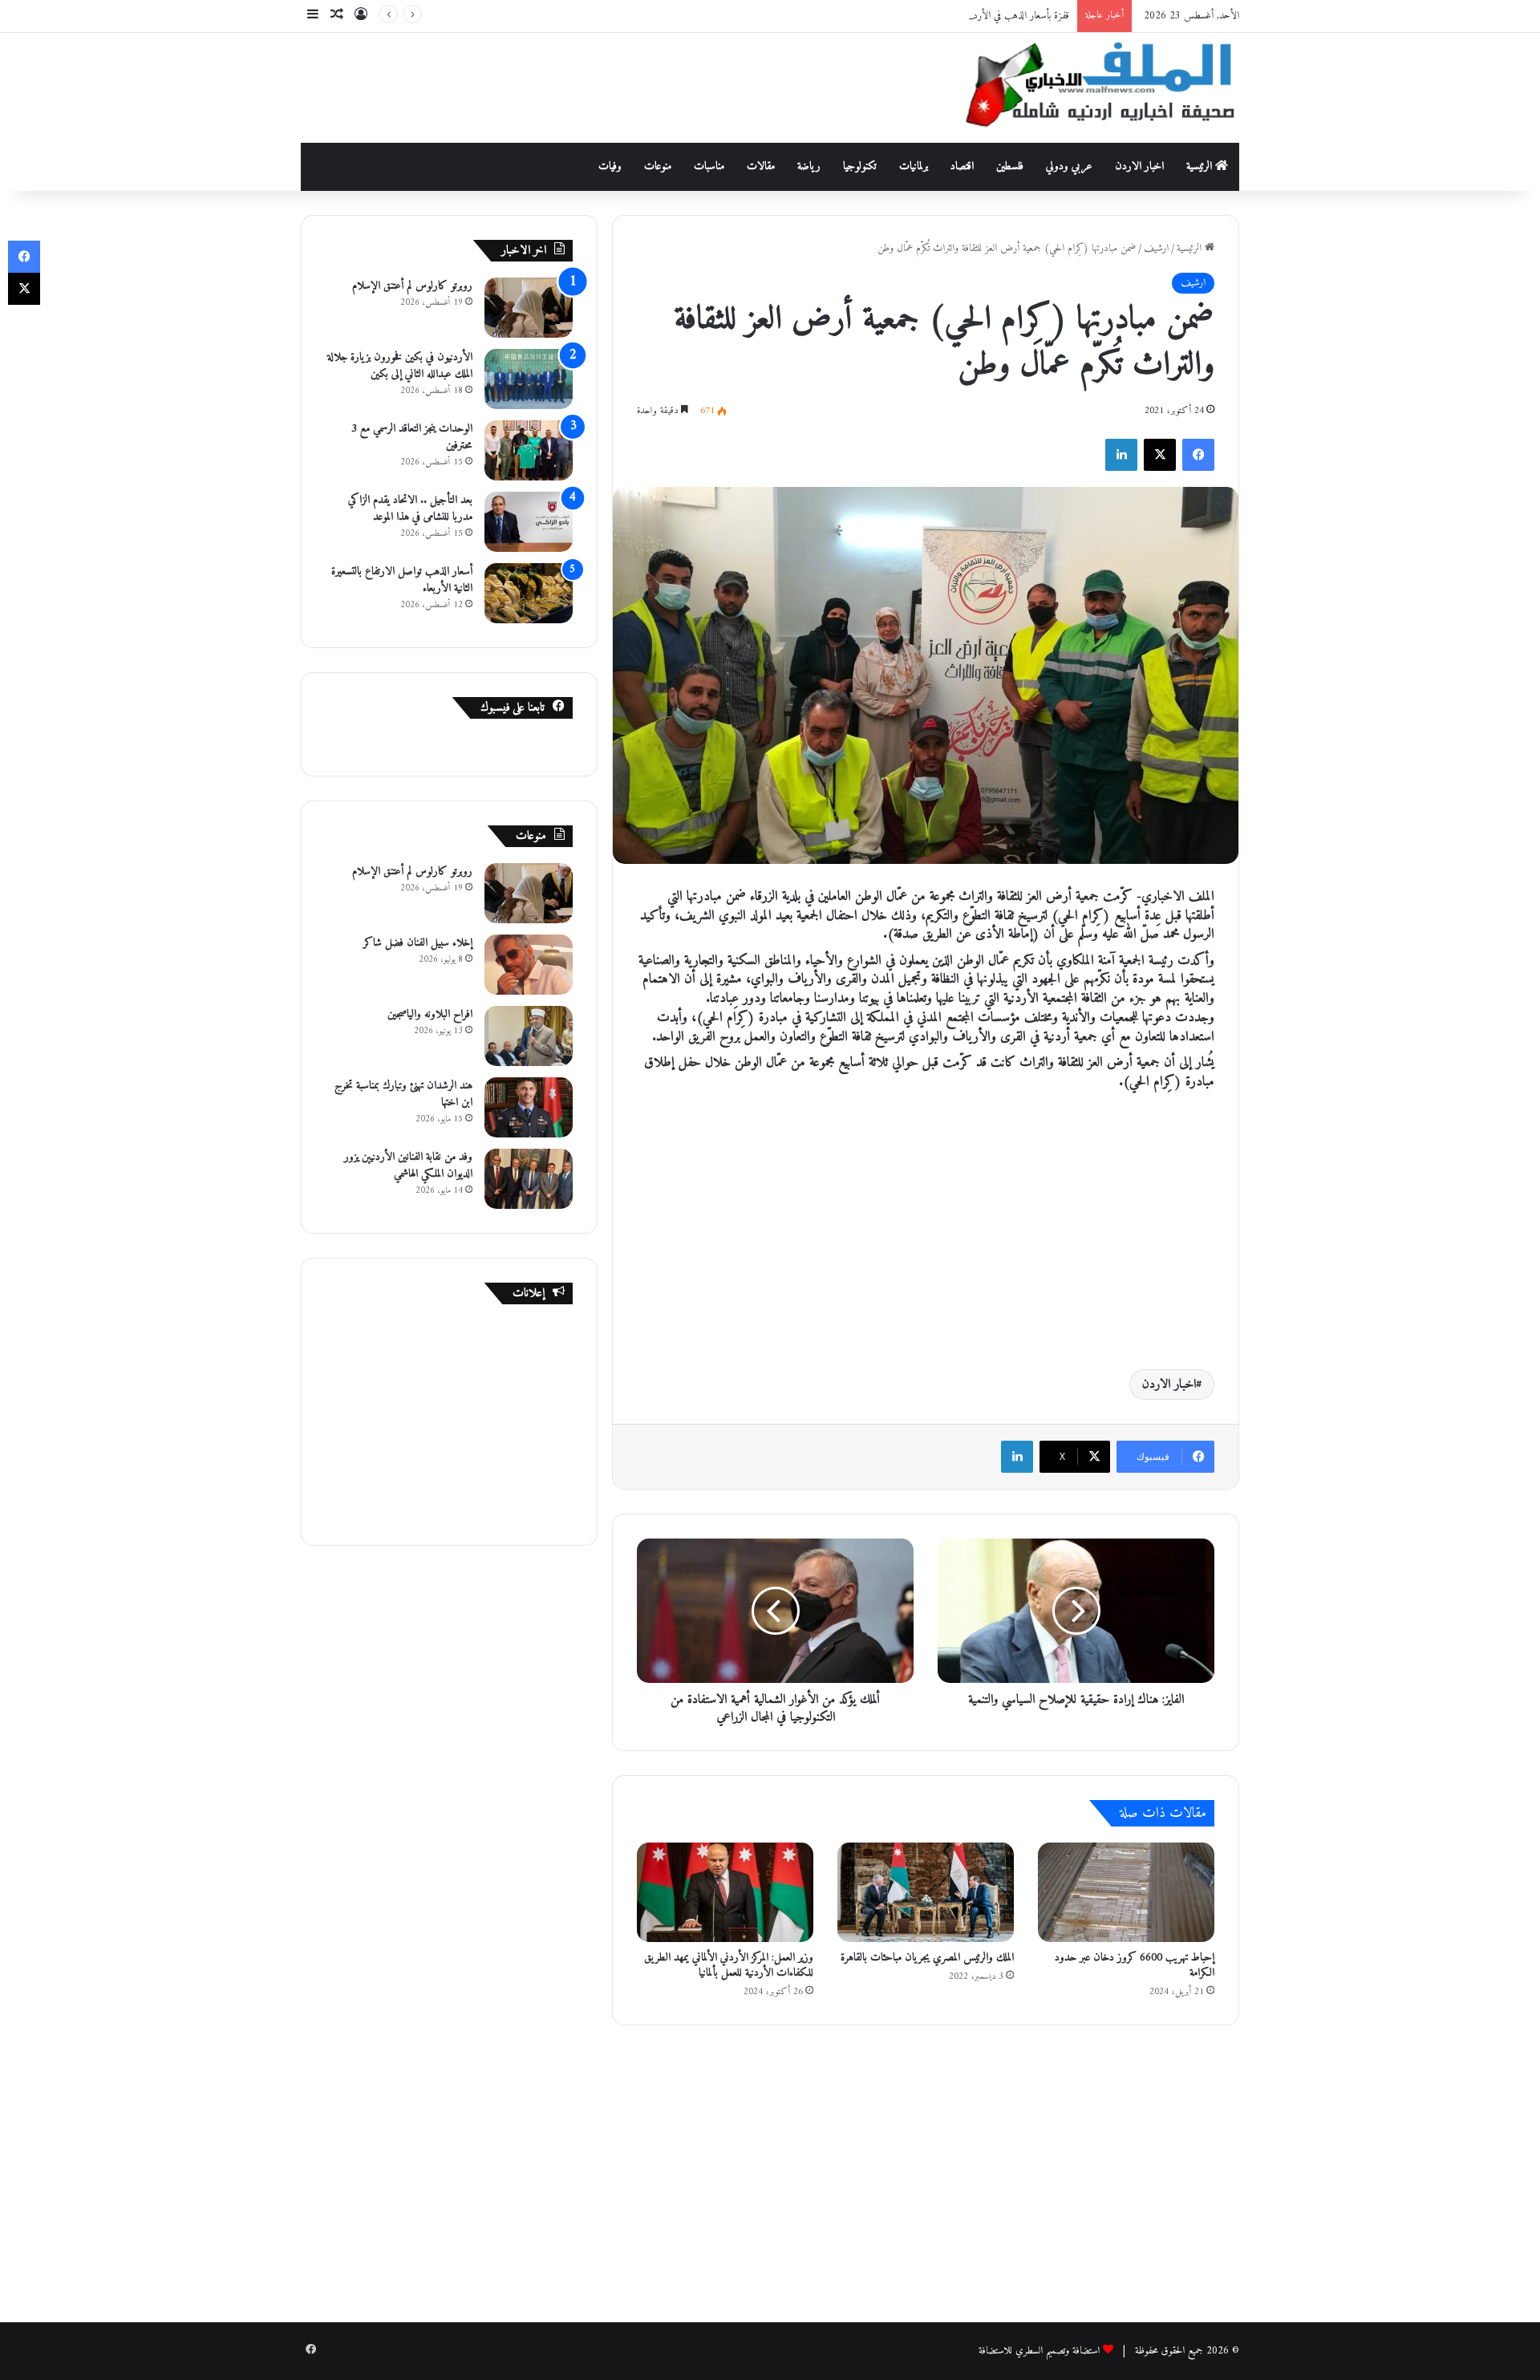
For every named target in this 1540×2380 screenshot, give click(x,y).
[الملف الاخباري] (1091, 88)
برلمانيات (914, 166)
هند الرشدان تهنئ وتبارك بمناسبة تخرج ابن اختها (403, 1094)
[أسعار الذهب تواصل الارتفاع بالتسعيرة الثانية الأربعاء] (529, 593)
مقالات (761, 166)
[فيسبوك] (1198, 455)
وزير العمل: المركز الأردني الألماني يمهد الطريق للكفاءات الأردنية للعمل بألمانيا (729, 1965)
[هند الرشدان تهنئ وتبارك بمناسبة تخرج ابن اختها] (529, 1107)
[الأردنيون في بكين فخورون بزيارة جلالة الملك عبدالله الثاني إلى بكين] (529, 379)
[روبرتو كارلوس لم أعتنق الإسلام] (529, 308)
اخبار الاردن (1139, 166)
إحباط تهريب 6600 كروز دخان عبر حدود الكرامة (1135, 1965)
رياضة (809, 166)
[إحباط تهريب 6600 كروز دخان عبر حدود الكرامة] (1126, 1892)
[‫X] (1160, 455)
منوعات (658, 166)
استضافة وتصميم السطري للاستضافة (1039, 2351)
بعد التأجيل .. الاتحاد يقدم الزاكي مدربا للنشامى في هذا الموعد (410, 509)
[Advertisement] (610, 85)
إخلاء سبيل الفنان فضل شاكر (418, 943)
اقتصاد (962, 166)
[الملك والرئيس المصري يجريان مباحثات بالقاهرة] (926, 1892)
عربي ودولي (1069, 166)
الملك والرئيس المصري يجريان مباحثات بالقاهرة (927, 1958)
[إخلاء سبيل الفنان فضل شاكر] (529, 965)
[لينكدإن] (1121, 455)
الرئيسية (1201, 166)
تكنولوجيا (860, 166)
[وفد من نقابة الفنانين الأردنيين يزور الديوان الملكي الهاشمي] (529, 1179)
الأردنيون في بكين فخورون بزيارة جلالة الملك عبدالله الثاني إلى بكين (400, 366)
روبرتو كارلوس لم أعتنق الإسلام (412, 286)
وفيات (610, 166)
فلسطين (1010, 166)
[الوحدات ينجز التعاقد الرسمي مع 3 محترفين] (529, 450)
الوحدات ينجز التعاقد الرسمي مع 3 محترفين (412, 437)
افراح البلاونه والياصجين (430, 1014)
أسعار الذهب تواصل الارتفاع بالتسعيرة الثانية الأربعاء (402, 580)
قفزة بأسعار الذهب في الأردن (1018, 16)
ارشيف (1156, 248)
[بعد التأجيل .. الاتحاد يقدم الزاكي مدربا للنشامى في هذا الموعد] (529, 522)
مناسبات (709, 166)
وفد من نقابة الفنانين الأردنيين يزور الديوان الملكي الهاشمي (408, 1166)
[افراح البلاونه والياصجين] (529, 1036)
